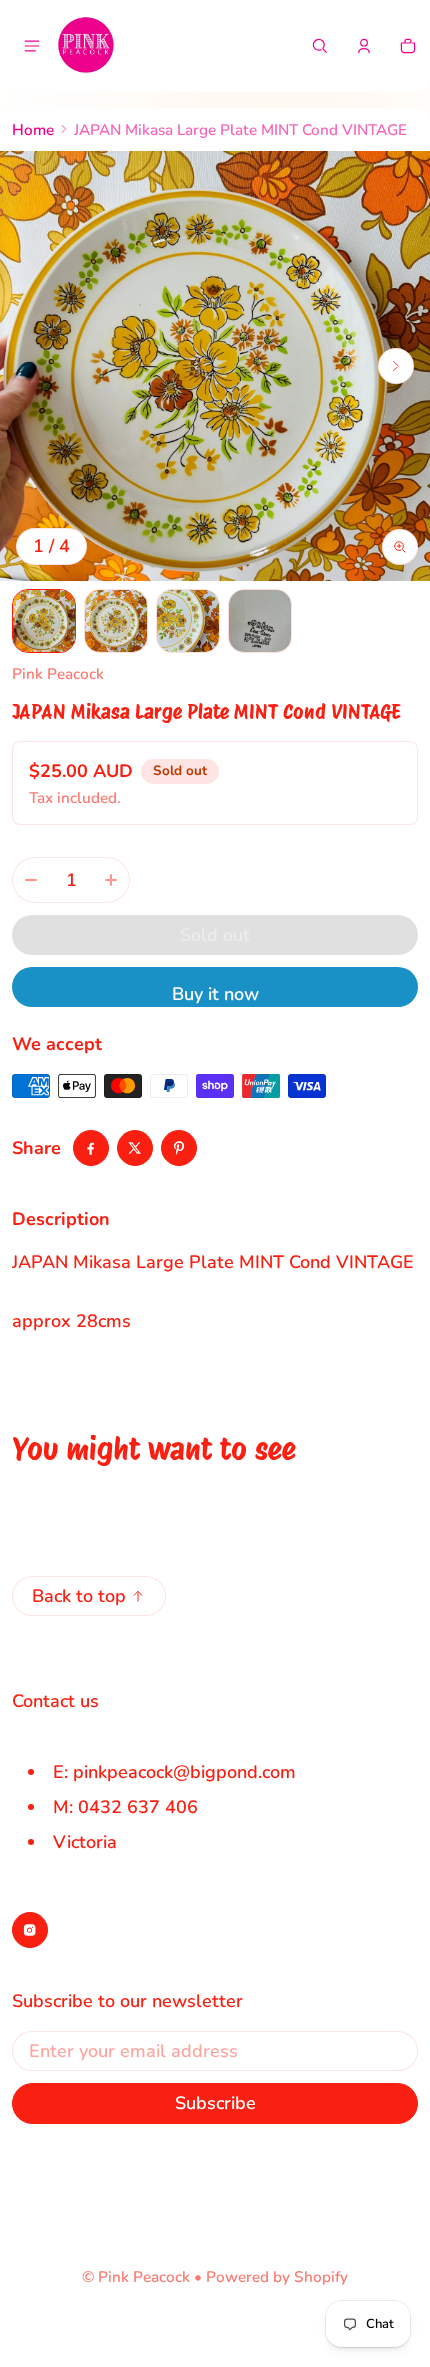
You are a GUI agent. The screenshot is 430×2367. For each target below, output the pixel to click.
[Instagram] (30, 1930)
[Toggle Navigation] (32, 46)
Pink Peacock (144, 2277)
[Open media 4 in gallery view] (260, 621)
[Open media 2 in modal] (215, 366)
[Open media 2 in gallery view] (116, 621)
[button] (320, 46)
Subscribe (215, 2103)
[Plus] (111, 880)
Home (33, 130)
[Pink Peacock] (86, 46)
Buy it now (215, 994)
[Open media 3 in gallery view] (188, 621)
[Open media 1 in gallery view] (44, 621)
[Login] (364, 46)
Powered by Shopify (277, 2277)
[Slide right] (396, 366)
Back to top (79, 1596)
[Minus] (31, 880)
